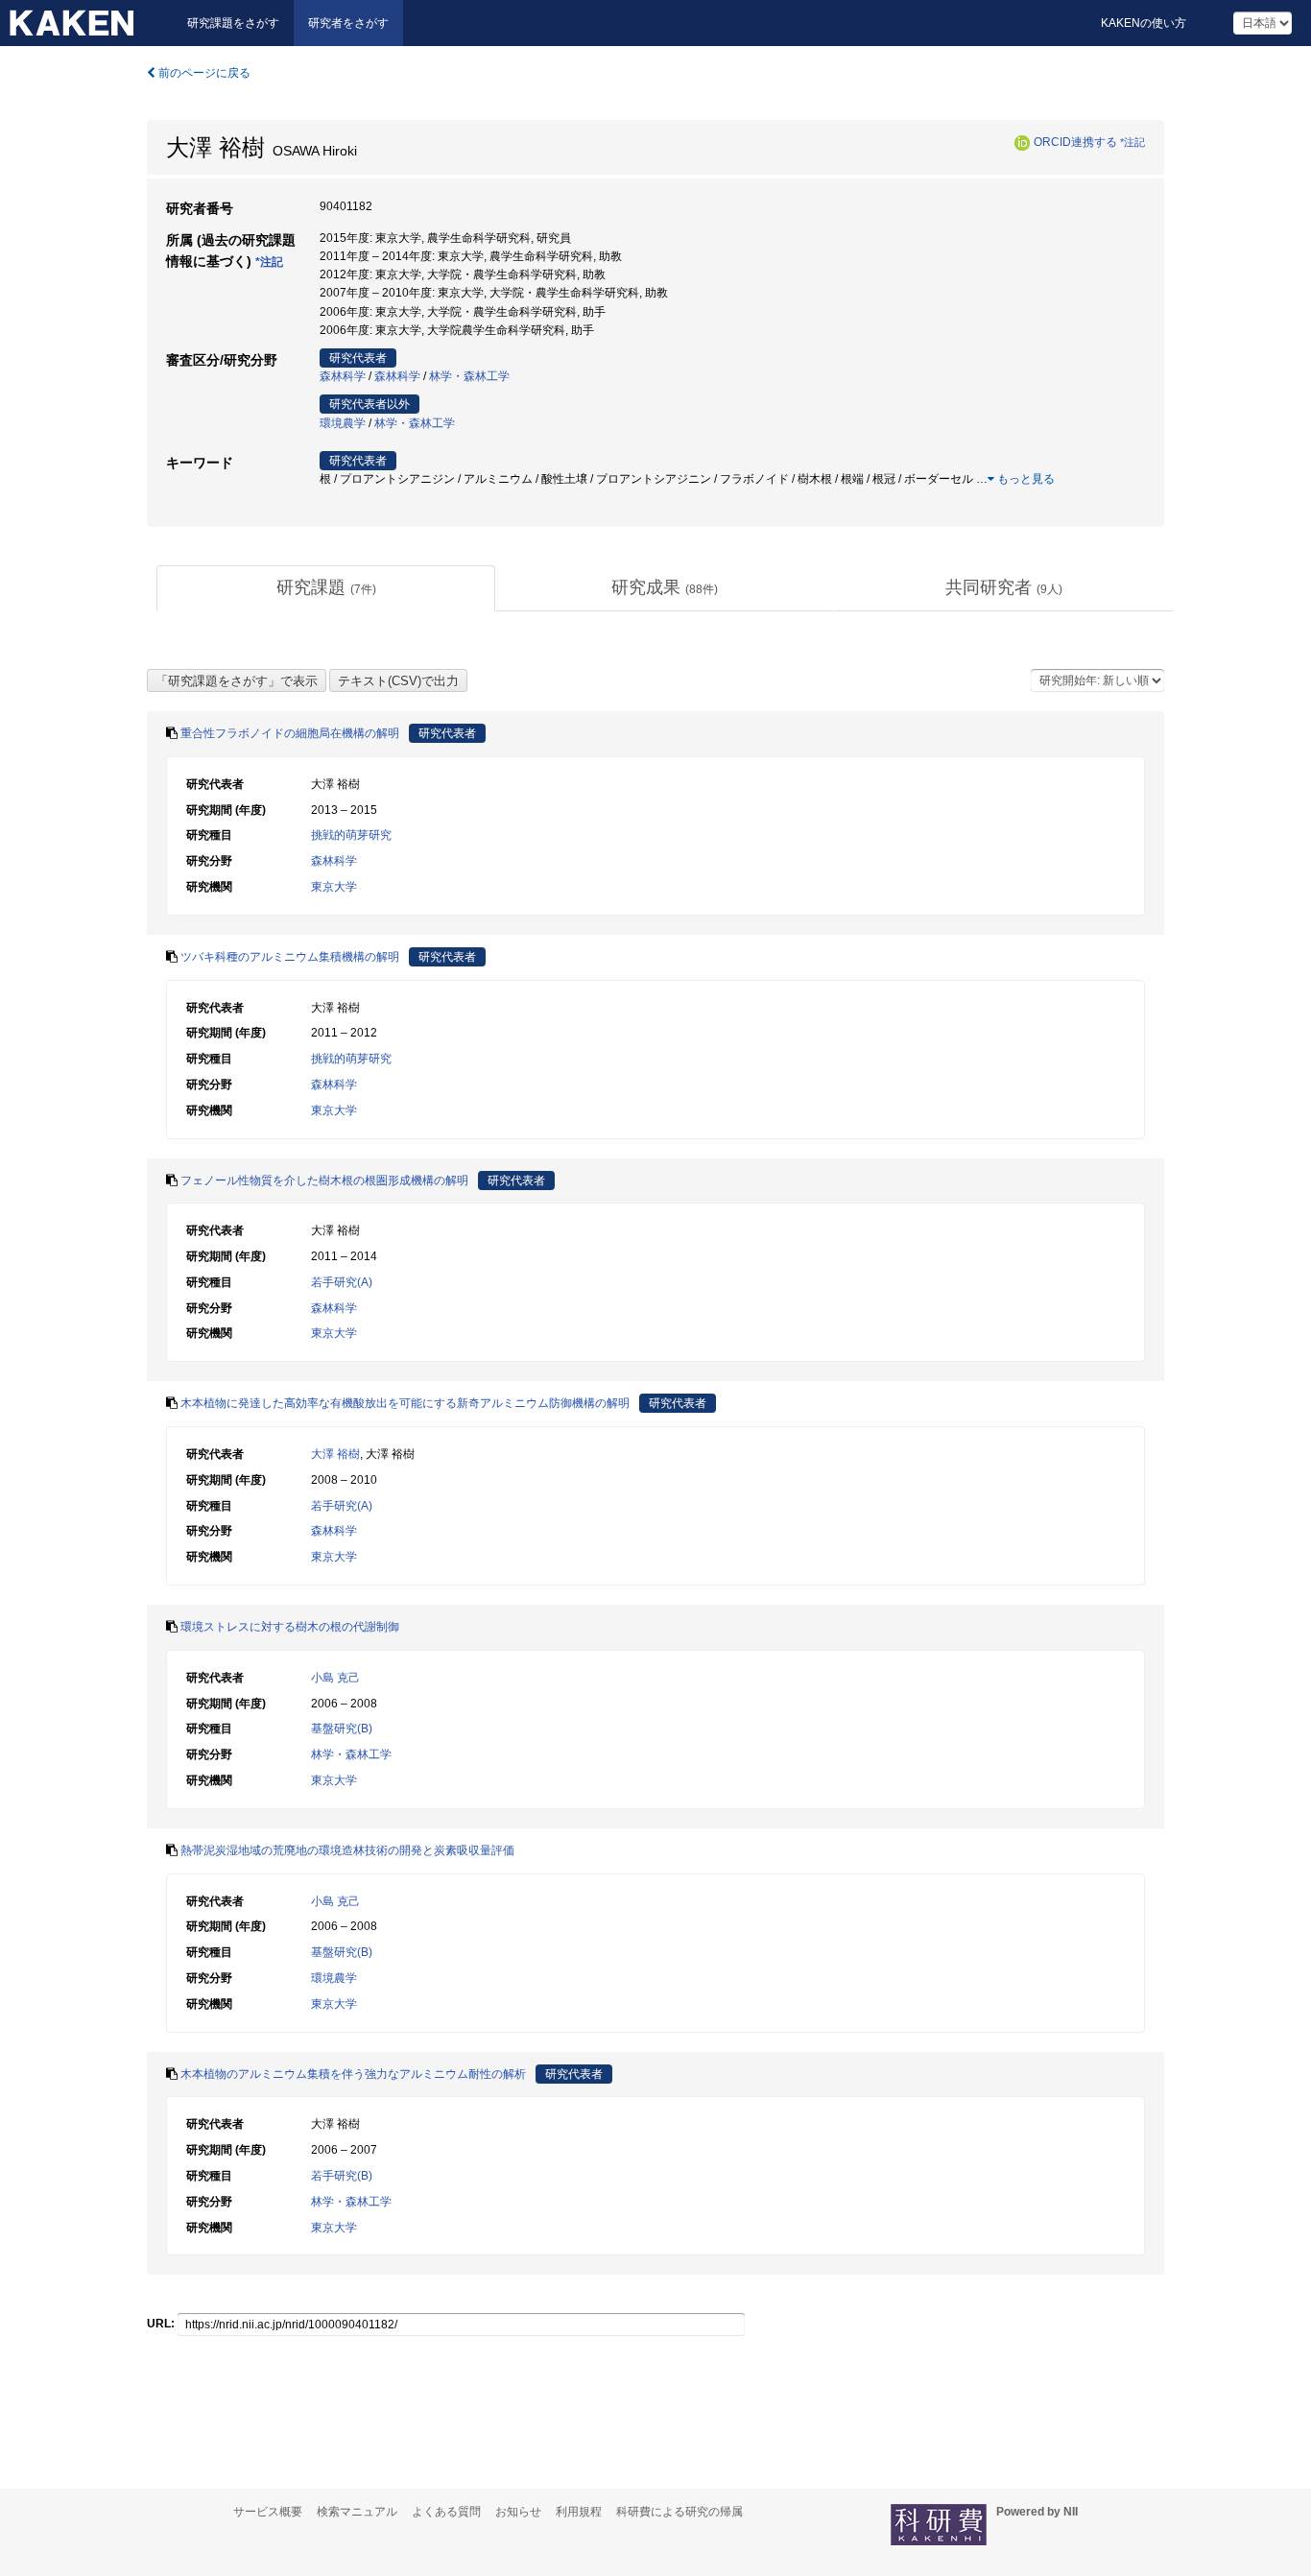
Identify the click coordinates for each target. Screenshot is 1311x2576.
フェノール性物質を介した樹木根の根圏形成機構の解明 (324, 1181)
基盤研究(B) (342, 1729)
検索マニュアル (357, 2512)
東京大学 (334, 887)
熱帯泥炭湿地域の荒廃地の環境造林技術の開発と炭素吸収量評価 (347, 1850)
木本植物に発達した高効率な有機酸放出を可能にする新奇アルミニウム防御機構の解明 (405, 1403)
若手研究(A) (342, 1282)
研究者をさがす (348, 23)
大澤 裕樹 (335, 1454)
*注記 (1132, 142)
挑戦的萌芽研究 (351, 835)
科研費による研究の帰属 (679, 2512)
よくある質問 (446, 2512)
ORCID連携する (1075, 142)
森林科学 (343, 376)
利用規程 (579, 2512)
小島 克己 (335, 1678)
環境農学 (343, 423)
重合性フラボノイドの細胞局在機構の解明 (290, 733)
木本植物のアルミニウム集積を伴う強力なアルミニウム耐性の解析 (353, 2074)
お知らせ (518, 2512)
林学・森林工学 (469, 376)
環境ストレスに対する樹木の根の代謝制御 (290, 1627)
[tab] (326, 588)
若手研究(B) (342, 2176)
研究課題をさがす (233, 23)
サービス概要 (268, 2512)
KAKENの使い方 (1144, 23)
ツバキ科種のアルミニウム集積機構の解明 (290, 957)
